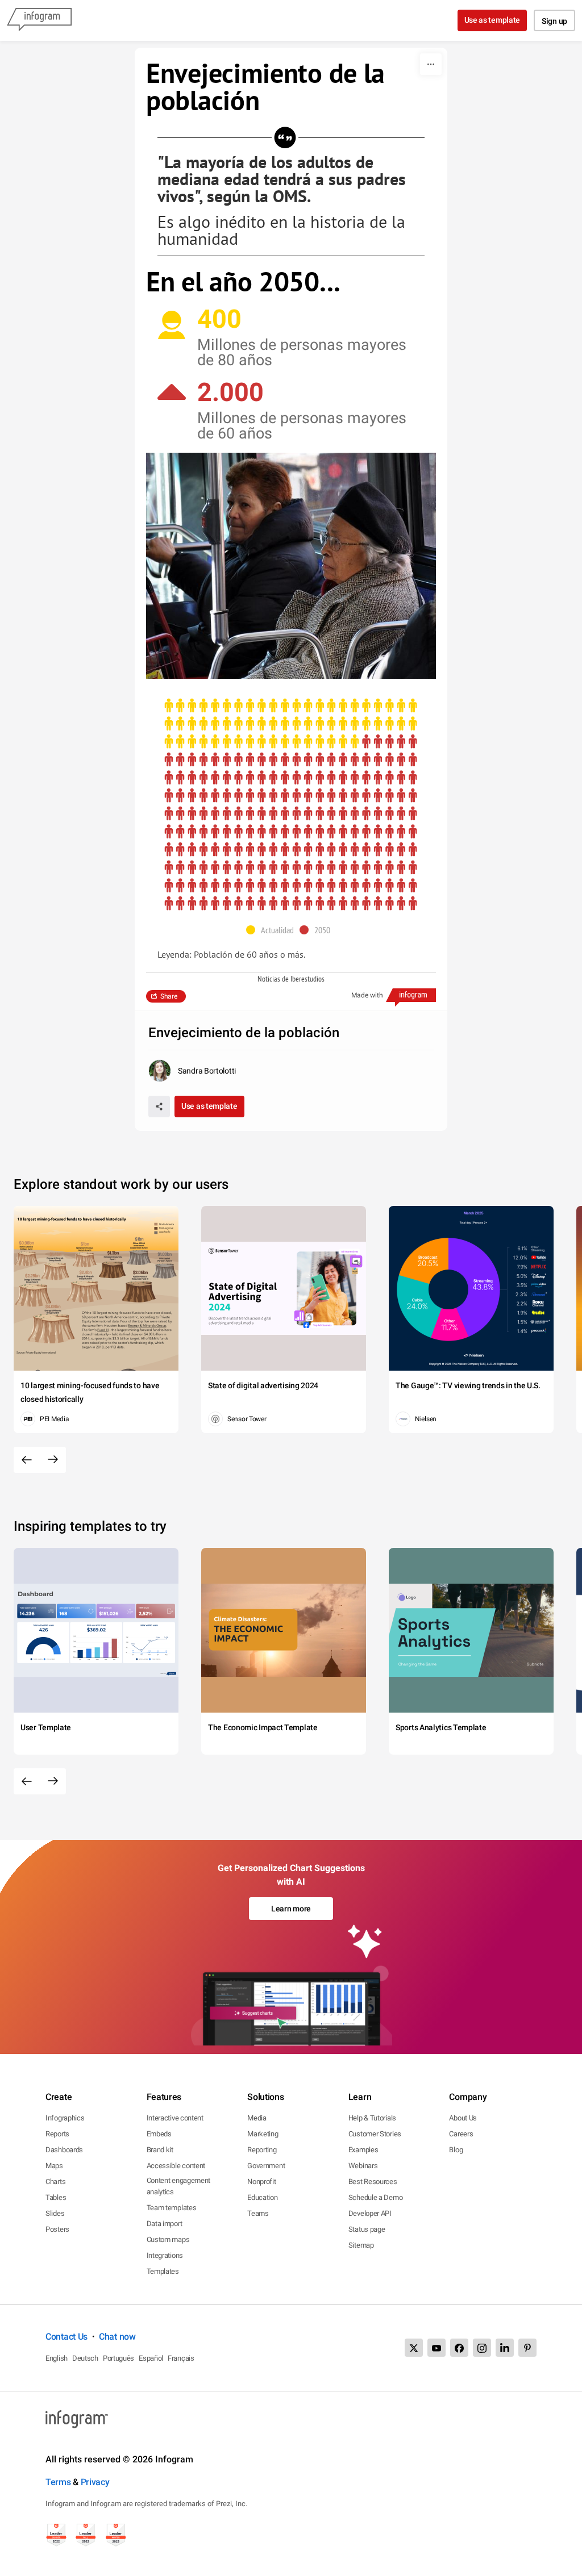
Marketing (263, 2134)
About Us (463, 2118)
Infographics (65, 2118)
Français (181, 2358)
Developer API (370, 2213)
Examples (363, 2150)
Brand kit (160, 2150)
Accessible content (176, 2166)
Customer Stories (375, 2134)
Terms (58, 2482)
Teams (258, 2213)
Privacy (95, 2482)
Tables (56, 2197)
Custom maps (168, 2239)
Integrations (165, 2255)
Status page (367, 2229)
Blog (456, 2150)
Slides (55, 2213)
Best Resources (373, 2182)
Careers (461, 2134)
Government (266, 2166)
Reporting (262, 2150)
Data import (165, 2224)
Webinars (363, 2166)
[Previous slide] (27, 1460)
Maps (54, 2166)
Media (257, 2118)
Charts (55, 2182)
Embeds (159, 2134)
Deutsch (85, 2358)
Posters (57, 2229)
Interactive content (175, 2118)
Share (169, 996)
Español (151, 2358)
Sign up (554, 21)
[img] (291, 724)
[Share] (159, 1107)
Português (119, 2358)
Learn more (291, 1909)
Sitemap (361, 2245)
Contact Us (66, 2337)
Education (262, 2197)
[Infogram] (39, 20)
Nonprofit (261, 2182)
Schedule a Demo (376, 2197)
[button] (273, 930)
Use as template (492, 20)
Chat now (117, 2337)
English (57, 2358)
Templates (163, 2271)
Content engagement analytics (179, 2186)
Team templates (172, 2208)
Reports (57, 2134)
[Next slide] (53, 1460)
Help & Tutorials (372, 2118)
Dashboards (64, 2150)
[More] (431, 64)
